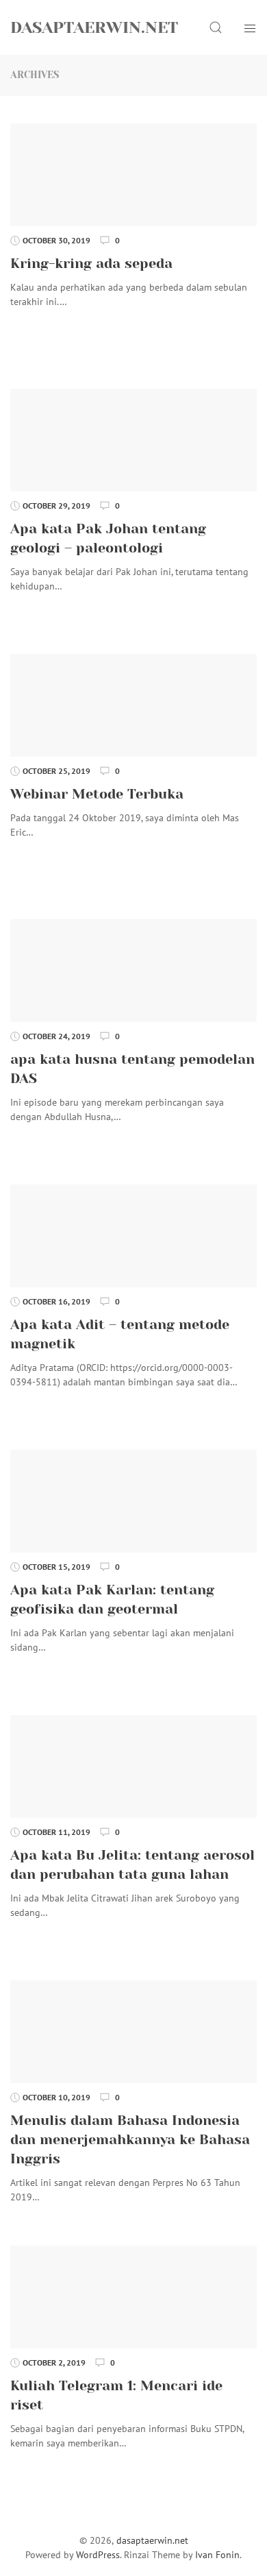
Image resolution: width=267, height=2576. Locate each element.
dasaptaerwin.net (94, 27)
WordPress (98, 2555)
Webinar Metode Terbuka (97, 794)
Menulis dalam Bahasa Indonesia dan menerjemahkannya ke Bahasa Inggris (130, 2140)
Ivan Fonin (217, 2555)
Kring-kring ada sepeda (91, 264)
